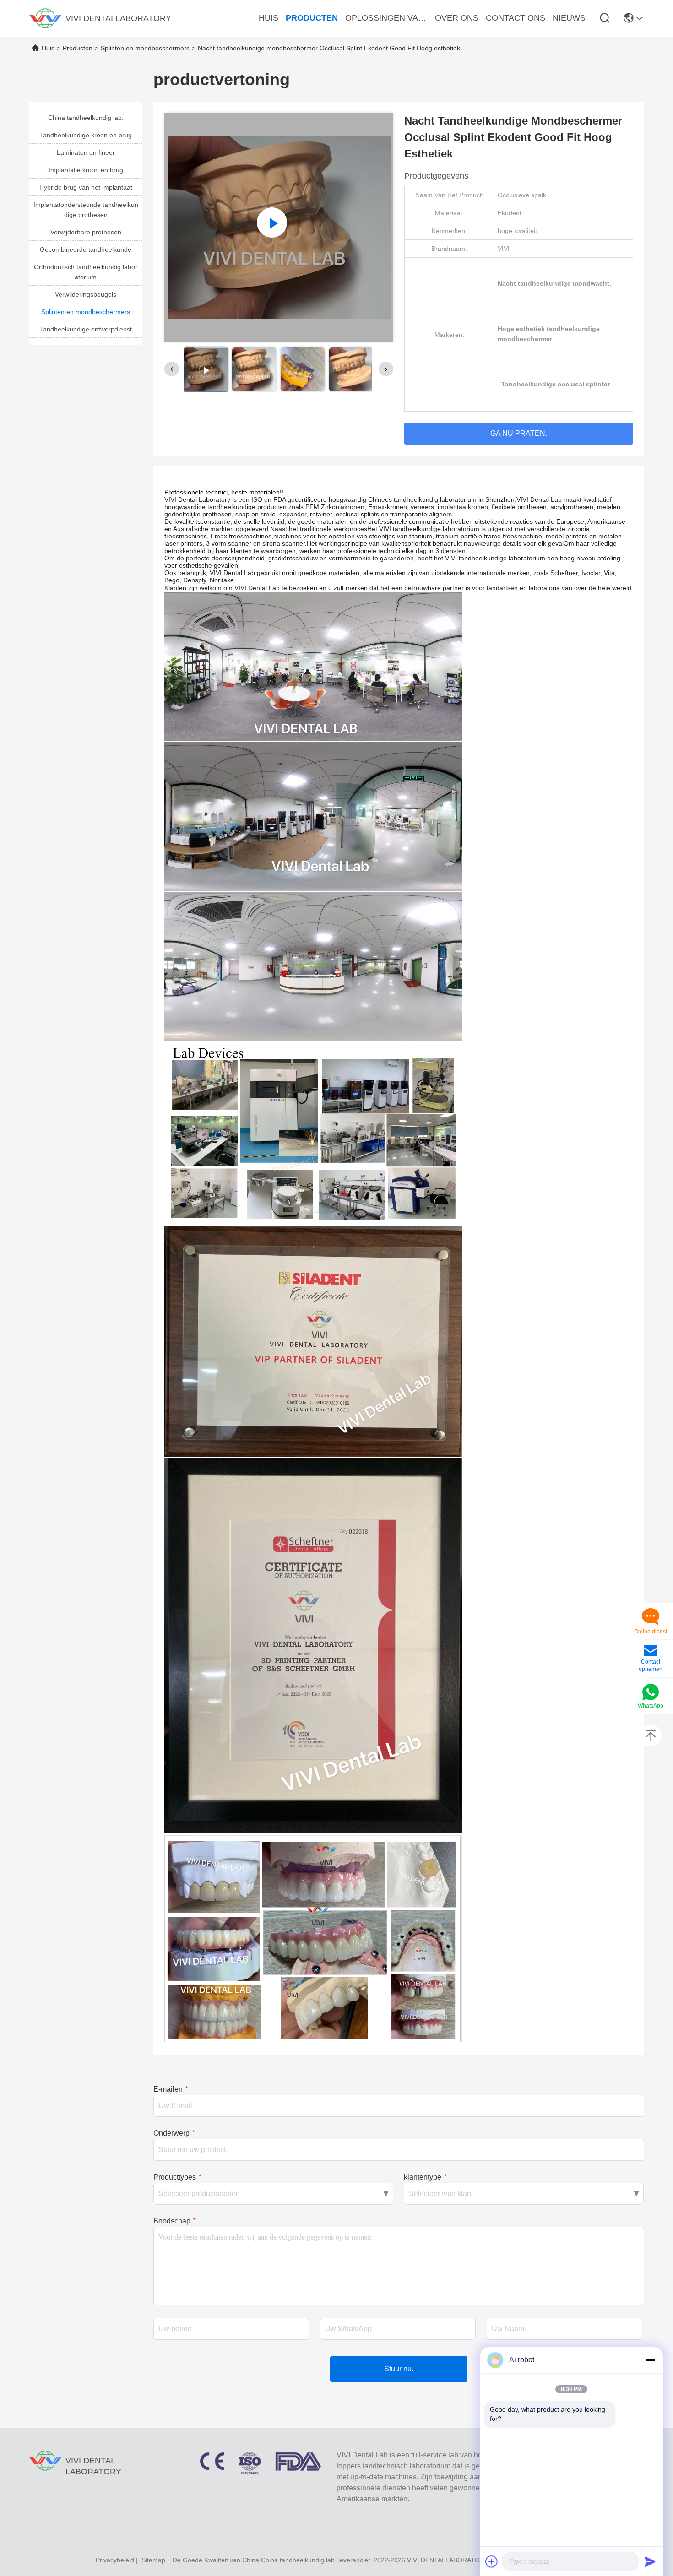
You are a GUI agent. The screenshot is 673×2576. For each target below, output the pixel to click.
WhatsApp (651, 1706)
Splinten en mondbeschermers (145, 48)
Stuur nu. (399, 2369)
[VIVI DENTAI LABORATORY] (45, 18)
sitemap (153, 2560)
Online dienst (651, 1632)
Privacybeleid (115, 2560)
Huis (48, 48)
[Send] (650, 2561)
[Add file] (492, 2561)
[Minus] (650, 2360)
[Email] (651, 1652)
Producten (78, 48)
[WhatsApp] (651, 1693)
